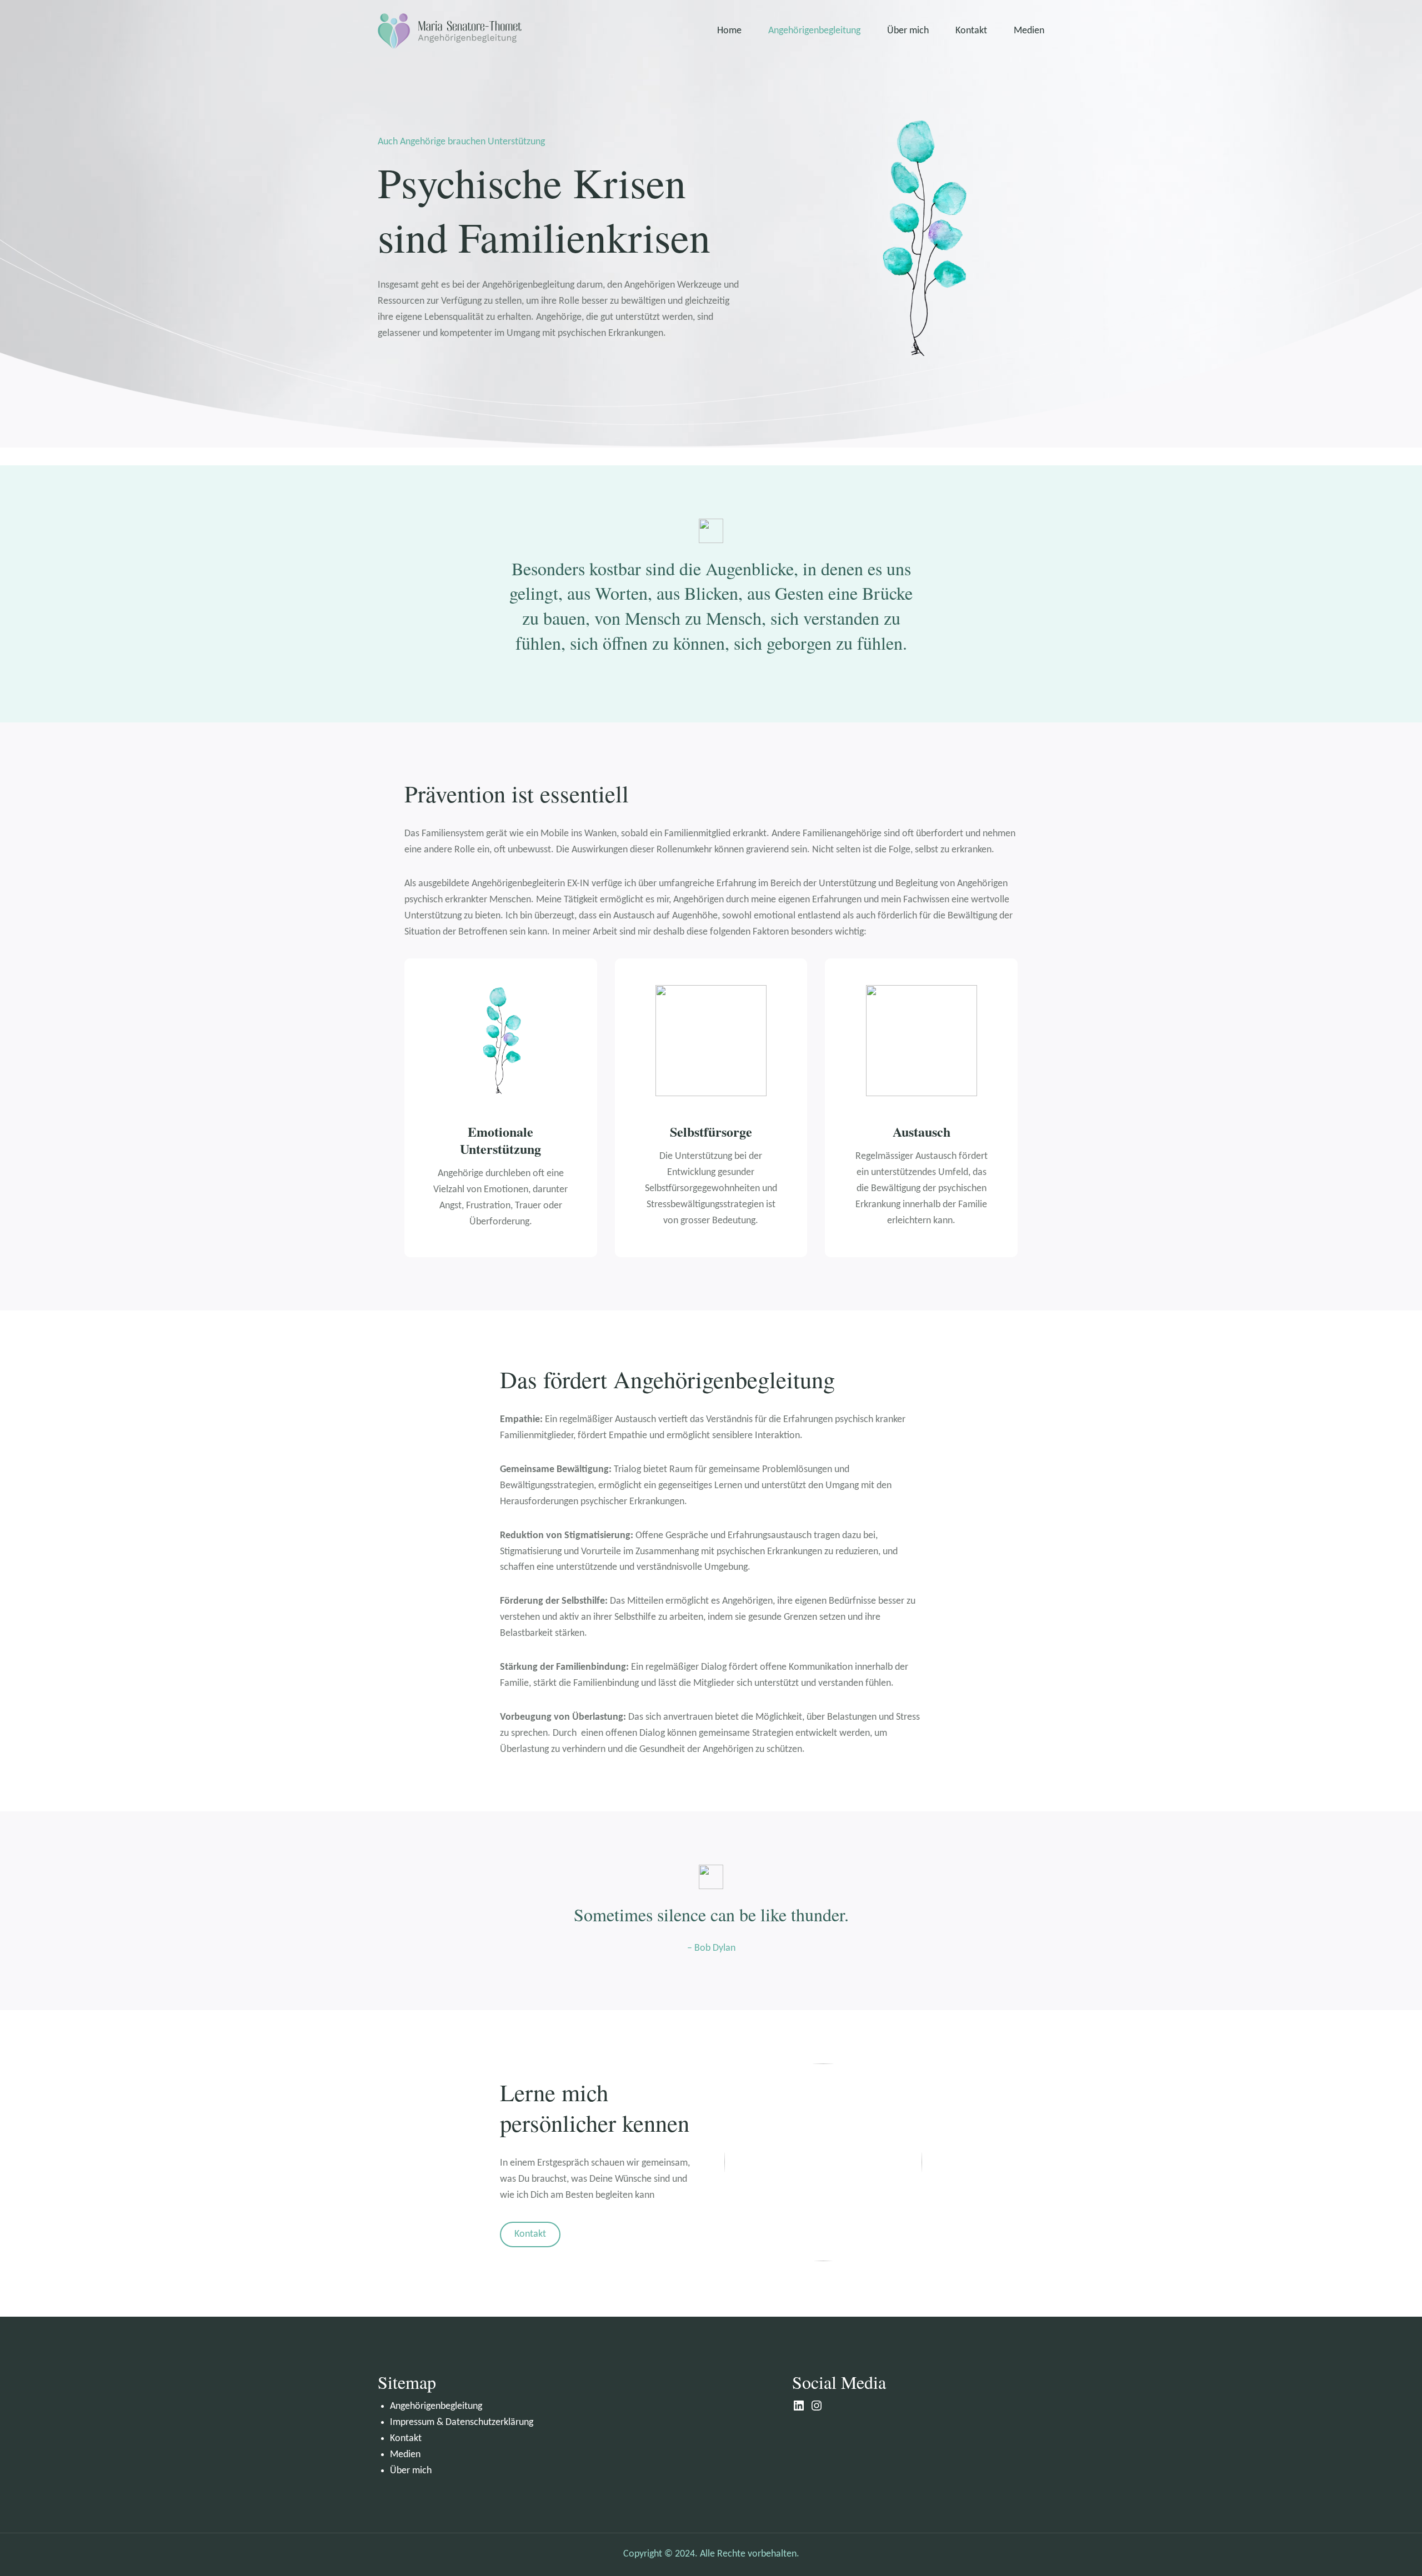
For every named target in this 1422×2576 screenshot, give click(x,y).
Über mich (411, 2471)
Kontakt (530, 2234)
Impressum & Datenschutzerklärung (462, 2422)
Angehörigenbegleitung (436, 2406)
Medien (405, 2455)
